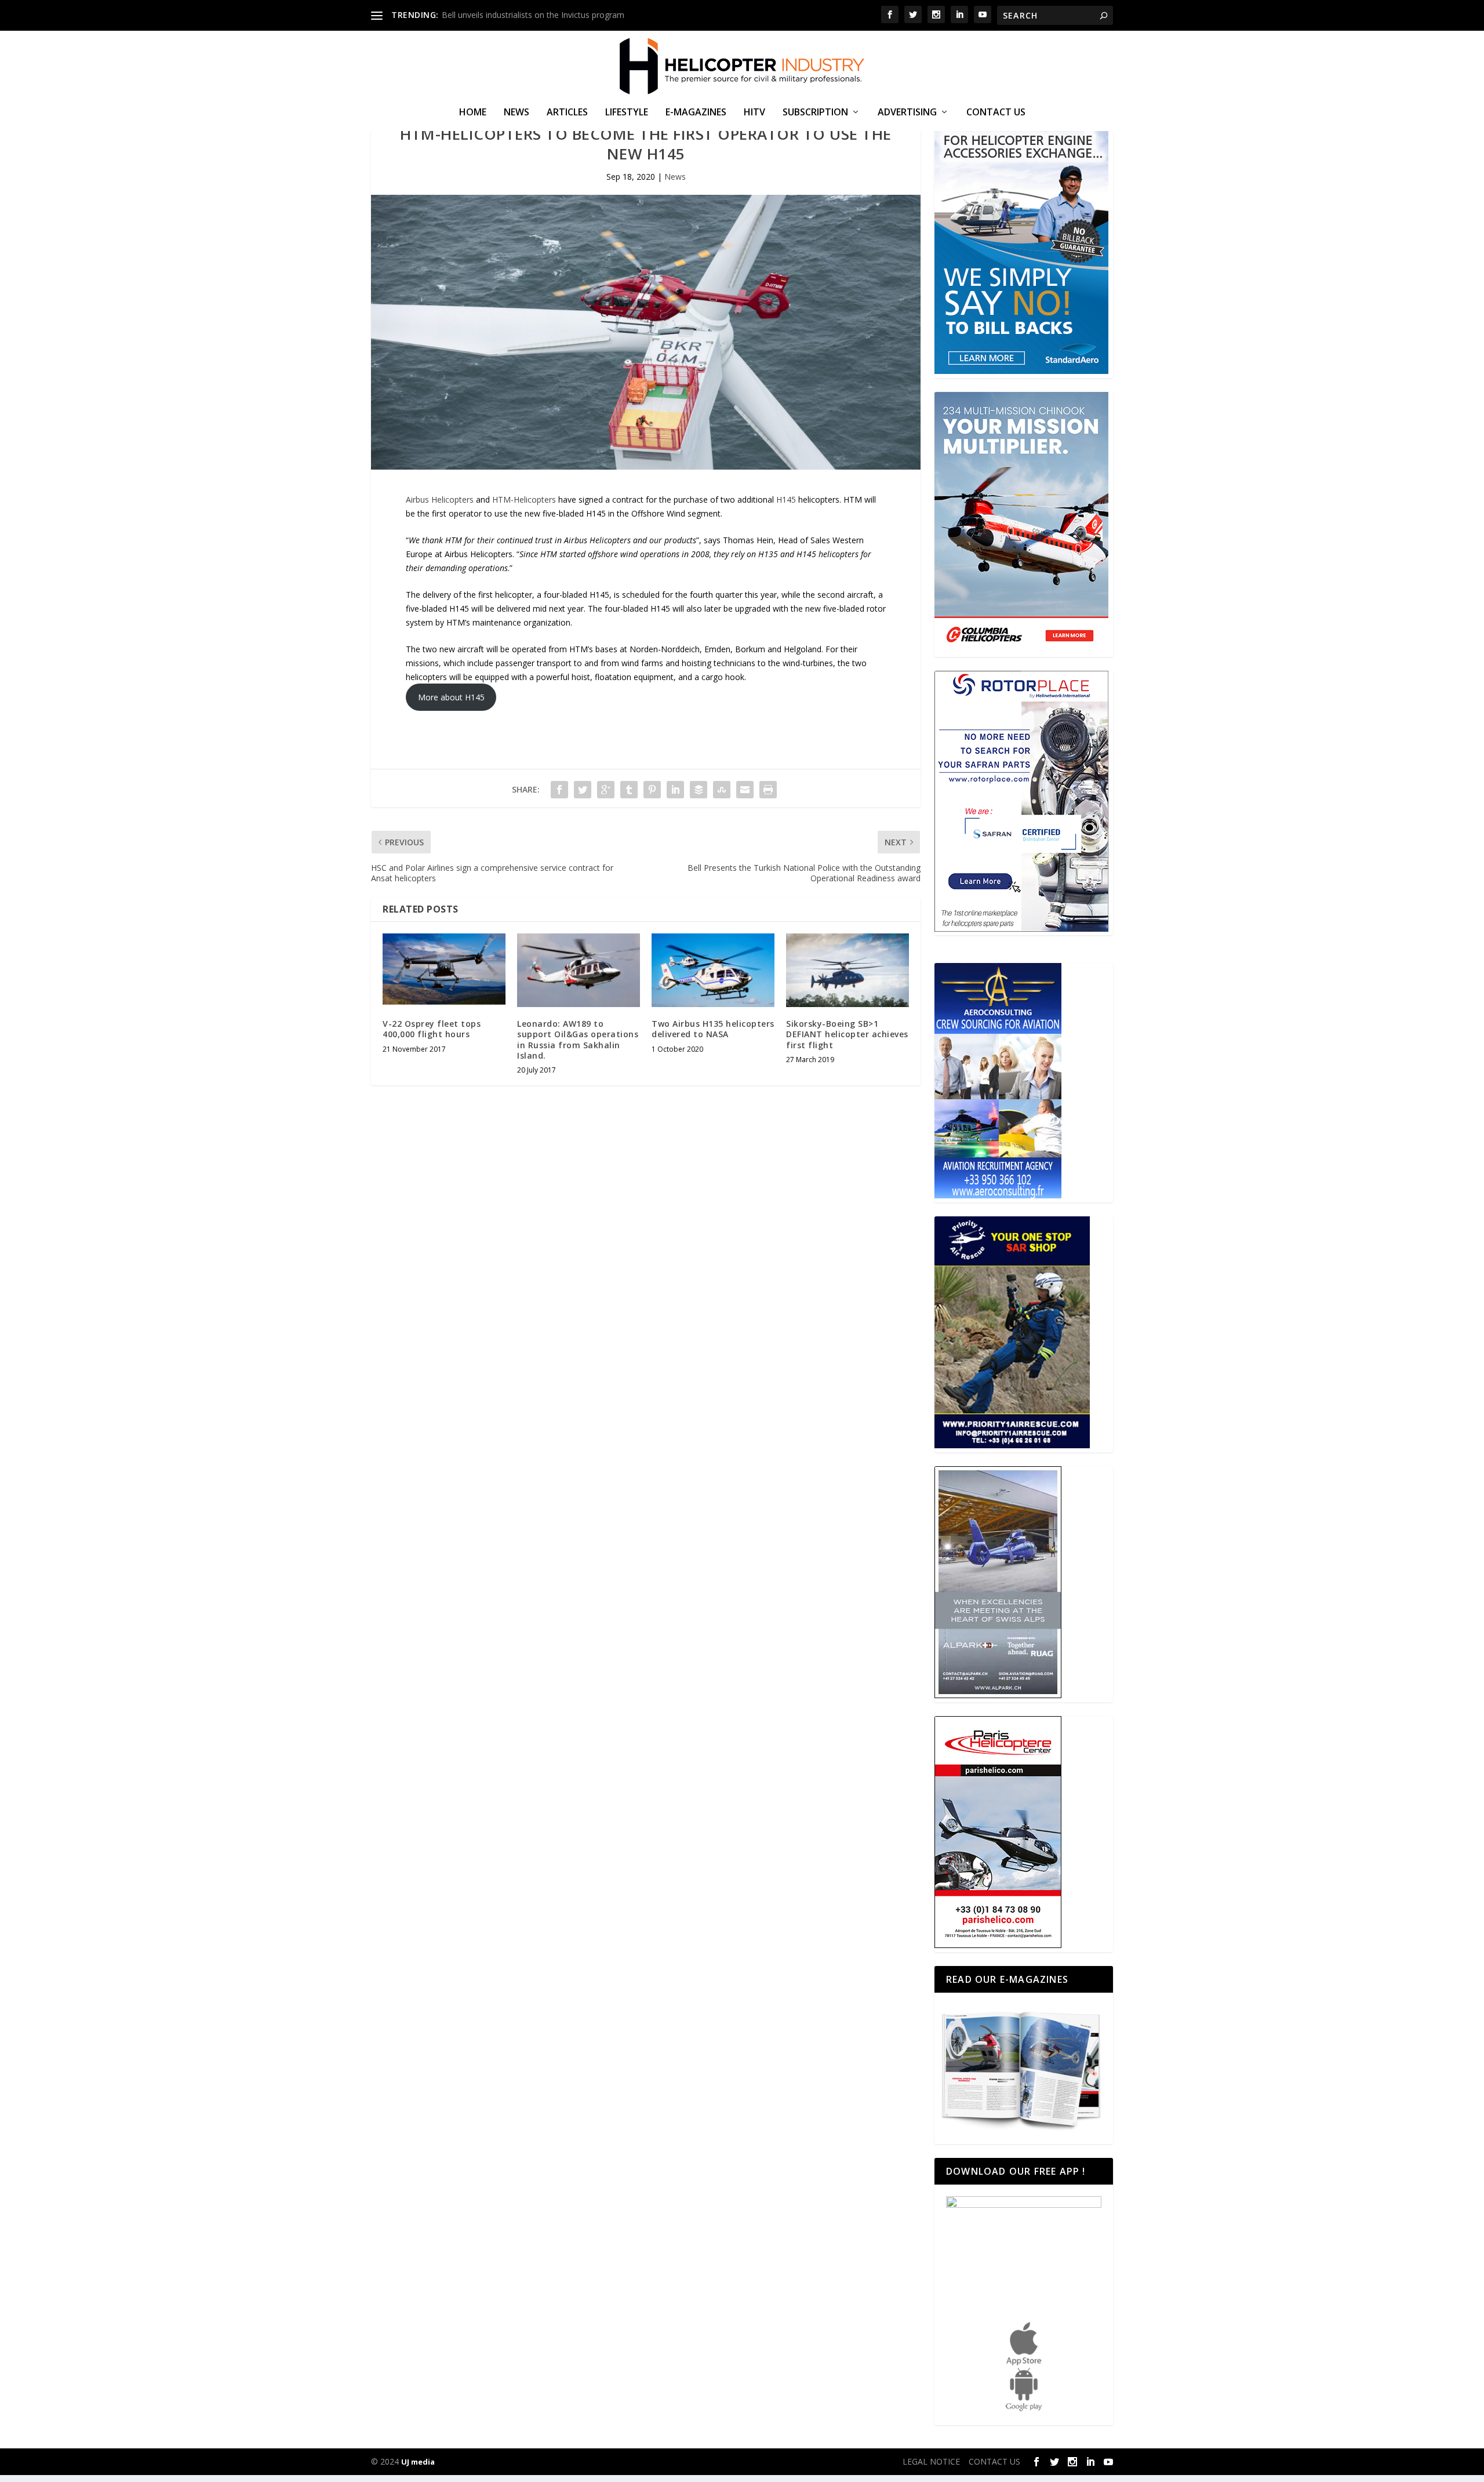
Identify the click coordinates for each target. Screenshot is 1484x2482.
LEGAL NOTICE (931, 2461)
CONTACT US (996, 113)
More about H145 (451, 697)
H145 (786, 499)
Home (473, 113)
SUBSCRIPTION (815, 113)
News (517, 113)
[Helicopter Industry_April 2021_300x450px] (1021, 650)
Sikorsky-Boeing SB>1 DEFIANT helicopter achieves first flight (847, 1034)
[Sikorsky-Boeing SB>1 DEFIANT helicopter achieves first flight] (848, 970)
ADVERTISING (907, 113)
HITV (754, 113)
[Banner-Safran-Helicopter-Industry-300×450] (1021, 929)
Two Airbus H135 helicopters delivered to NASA (713, 1029)
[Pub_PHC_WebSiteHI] (998, 1945)
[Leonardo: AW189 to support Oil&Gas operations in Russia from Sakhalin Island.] (579, 970)
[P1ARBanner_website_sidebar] (1012, 1445)
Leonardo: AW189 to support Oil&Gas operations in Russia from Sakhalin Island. (578, 1040)
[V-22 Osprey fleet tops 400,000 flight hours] (444, 970)
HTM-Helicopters (524, 499)
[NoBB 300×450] (1021, 371)
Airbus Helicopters (440, 499)
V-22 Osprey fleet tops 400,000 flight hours (432, 1029)
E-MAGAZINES (696, 113)
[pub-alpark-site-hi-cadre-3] (998, 1695)
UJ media (418, 2462)
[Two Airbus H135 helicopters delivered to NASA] (713, 970)
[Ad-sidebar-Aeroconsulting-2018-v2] (998, 1195)
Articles (567, 113)
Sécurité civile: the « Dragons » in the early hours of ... (541, 15)
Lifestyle (627, 113)
